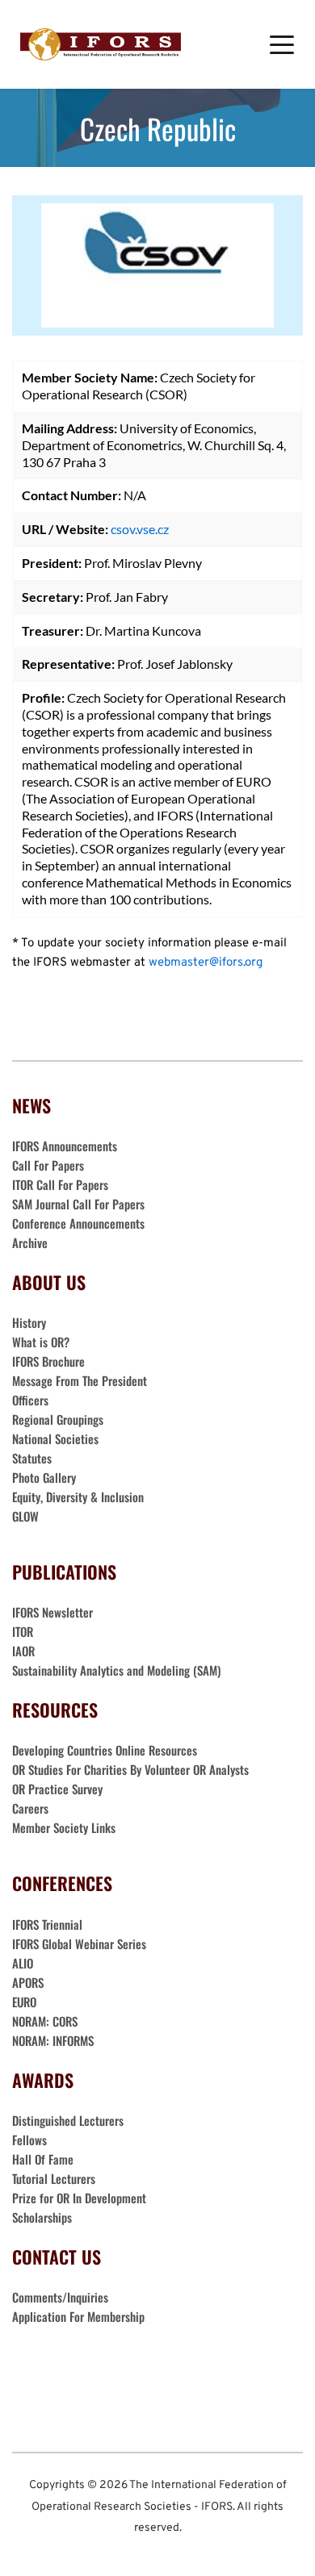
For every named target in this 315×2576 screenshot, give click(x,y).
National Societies (55, 1438)
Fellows (29, 2140)
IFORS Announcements (65, 1146)
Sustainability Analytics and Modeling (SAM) (116, 1670)
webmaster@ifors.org (206, 963)
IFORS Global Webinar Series (79, 1943)
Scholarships (42, 2217)
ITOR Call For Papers (62, 1184)
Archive (30, 1242)
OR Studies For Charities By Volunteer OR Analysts (130, 1769)
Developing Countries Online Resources (105, 1750)
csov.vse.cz (140, 529)
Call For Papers (48, 1165)
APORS (28, 1982)
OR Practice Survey (57, 1789)
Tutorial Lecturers (54, 2178)
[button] (282, 44)
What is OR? (41, 1342)
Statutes (32, 1458)
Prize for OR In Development (79, 2198)
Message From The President (80, 1380)
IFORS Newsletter (52, 1612)
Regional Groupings (58, 1419)
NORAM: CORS (45, 2021)
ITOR (23, 1631)
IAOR (23, 1651)
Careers (32, 1808)
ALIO (23, 1963)
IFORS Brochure (48, 1361)
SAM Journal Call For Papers (80, 1204)
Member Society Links (65, 1827)
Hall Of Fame (43, 2159)
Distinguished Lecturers (68, 2120)
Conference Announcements (78, 1223)
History (29, 1322)
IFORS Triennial (47, 1924)
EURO (24, 2002)
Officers (30, 1400)
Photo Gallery (44, 1477)
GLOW (27, 1516)
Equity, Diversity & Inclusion (80, 1497)
